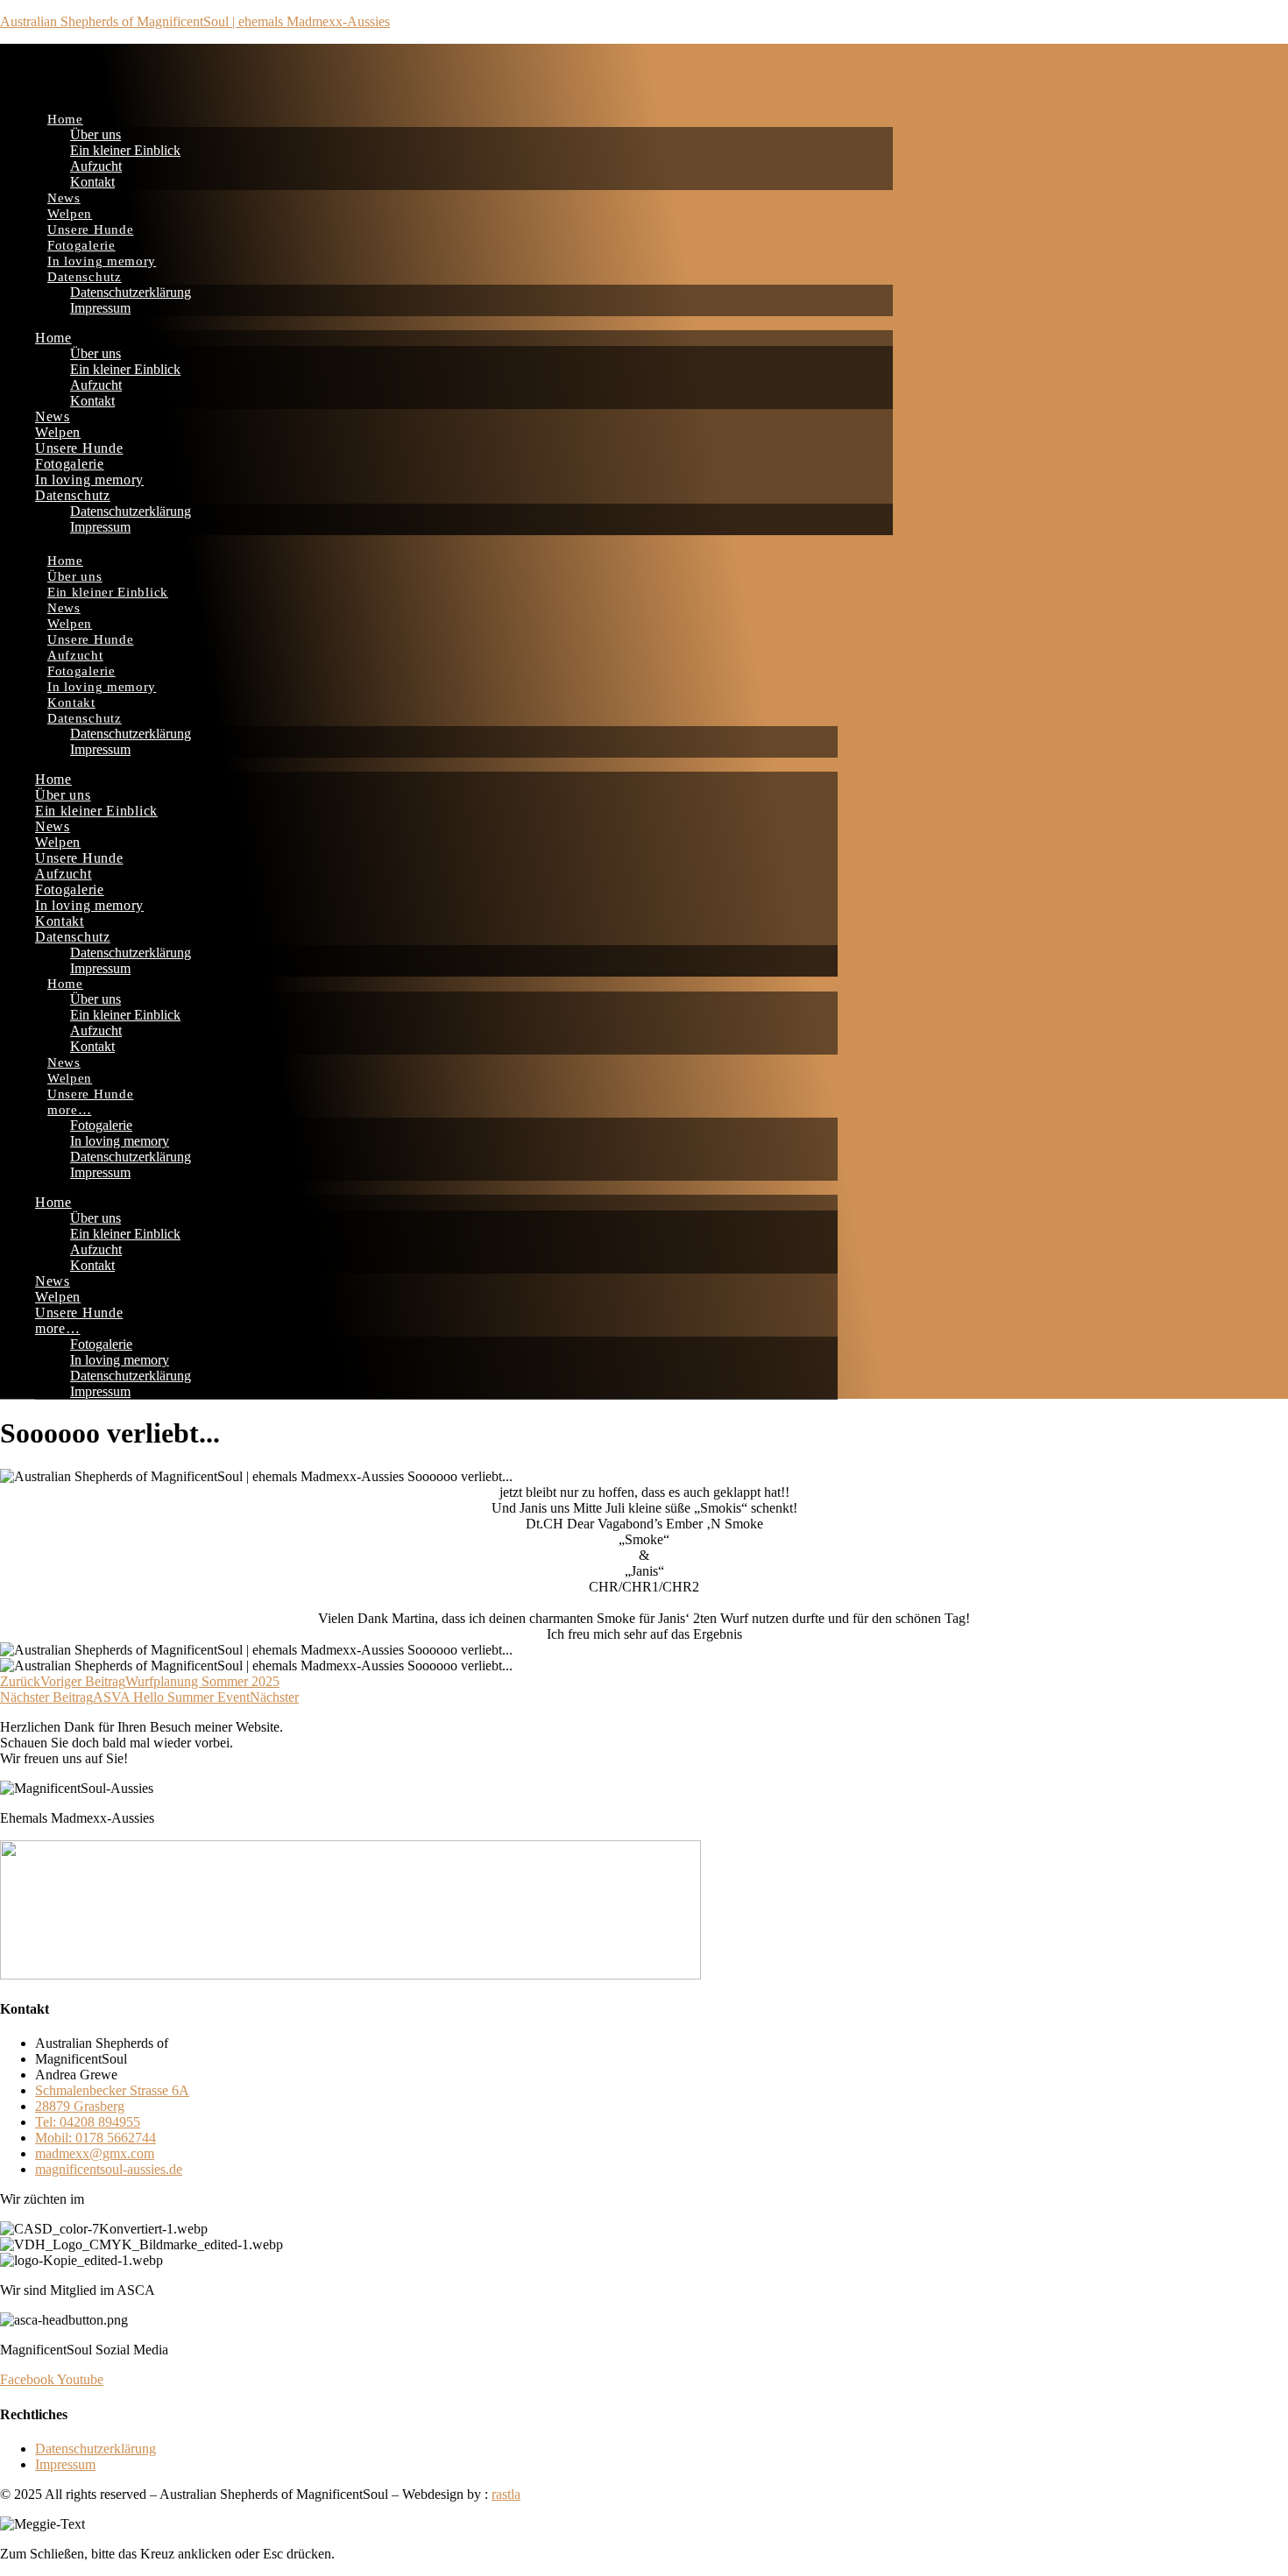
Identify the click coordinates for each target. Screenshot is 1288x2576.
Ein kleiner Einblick (125, 150)
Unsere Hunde (90, 229)
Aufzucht (96, 166)
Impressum (100, 308)
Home (65, 119)
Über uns (96, 134)
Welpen (70, 214)
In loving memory (102, 261)
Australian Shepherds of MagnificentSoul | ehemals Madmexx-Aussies (195, 21)
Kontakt (92, 182)
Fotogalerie (81, 245)
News (64, 198)
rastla (506, 2494)
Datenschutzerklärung (131, 292)
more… (70, 1110)
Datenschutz (85, 277)
